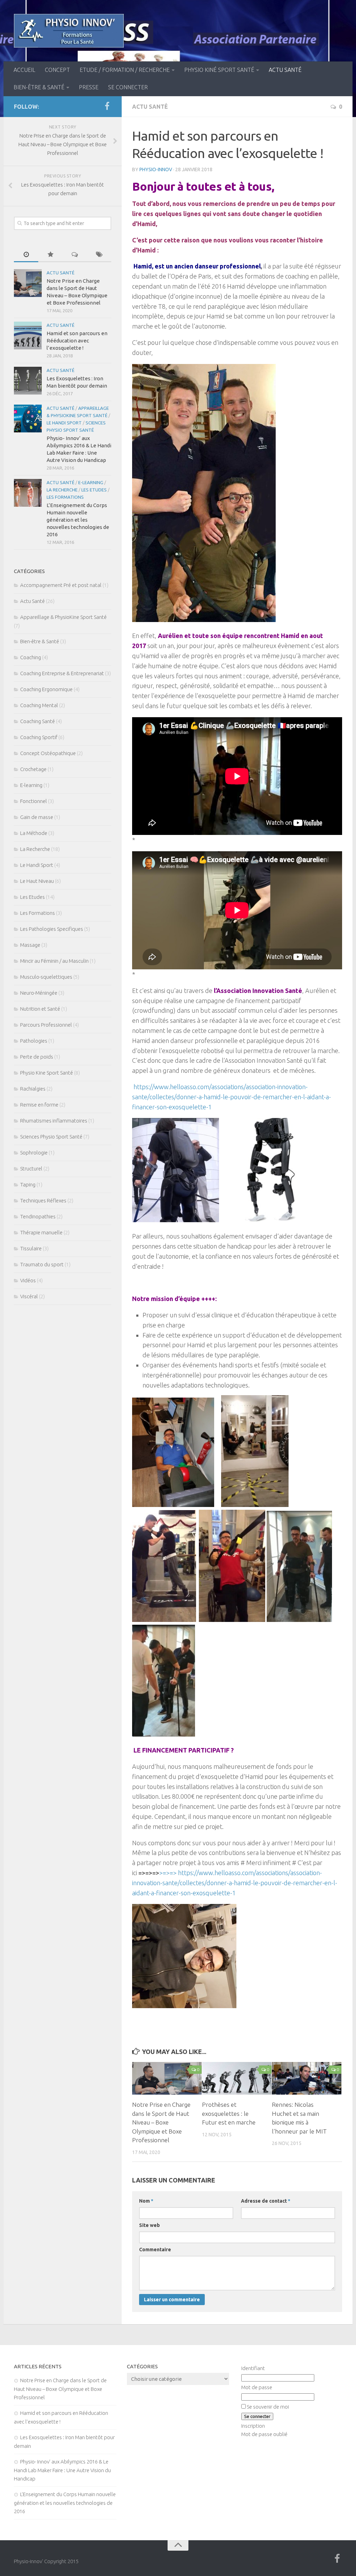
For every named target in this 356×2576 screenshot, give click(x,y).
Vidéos (28, 1280)
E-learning (91, 482)
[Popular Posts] (50, 255)
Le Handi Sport (64, 423)
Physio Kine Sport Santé (47, 1073)
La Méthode (34, 833)
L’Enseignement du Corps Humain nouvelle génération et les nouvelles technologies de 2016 (78, 520)
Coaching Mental (39, 705)
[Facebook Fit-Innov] (107, 106)
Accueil (24, 70)
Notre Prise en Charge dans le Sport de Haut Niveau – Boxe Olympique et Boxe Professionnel (161, 2122)
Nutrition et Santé (40, 1009)
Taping (28, 1185)
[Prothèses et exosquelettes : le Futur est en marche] (237, 2078)
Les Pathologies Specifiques (52, 929)
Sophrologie (34, 1153)
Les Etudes (94, 490)
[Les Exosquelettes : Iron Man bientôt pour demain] (28, 381)
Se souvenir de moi (268, 2407)
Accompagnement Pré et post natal (61, 585)
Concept (57, 70)
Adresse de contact (266, 2201)
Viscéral (29, 1296)
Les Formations (65, 497)
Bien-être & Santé (39, 87)
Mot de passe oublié (264, 2434)
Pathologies (34, 1041)
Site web (149, 2225)
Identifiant (253, 2368)
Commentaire (155, 2250)
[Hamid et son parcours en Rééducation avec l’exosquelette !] (28, 336)
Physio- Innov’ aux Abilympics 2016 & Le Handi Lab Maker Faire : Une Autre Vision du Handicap (62, 2470)
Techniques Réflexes (43, 1200)
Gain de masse (37, 817)
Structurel (31, 1169)
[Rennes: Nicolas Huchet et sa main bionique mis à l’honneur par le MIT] (307, 2078)
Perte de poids (37, 1057)
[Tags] (99, 255)
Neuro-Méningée (39, 993)
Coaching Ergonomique (46, 689)
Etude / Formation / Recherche (125, 70)
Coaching (31, 657)
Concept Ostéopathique (48, 753)
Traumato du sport (42, 1264)
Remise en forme (39, 1105)
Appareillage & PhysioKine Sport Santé (63, 617)
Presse (89, 87)
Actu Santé (285, 70)
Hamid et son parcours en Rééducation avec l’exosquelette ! (77, 341)
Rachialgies (33, 1089)
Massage (30, 945)
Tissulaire (31, 1248)
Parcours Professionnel (46, 1025)
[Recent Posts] (26, 255)
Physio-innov (156, 169)
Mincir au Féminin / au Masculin (54, 961)
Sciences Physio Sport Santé (51, 1137)
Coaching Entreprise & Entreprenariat (62, 673)
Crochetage (33, 769)
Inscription (253, 2426)
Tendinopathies (38, 1216)
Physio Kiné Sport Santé (219, 70)
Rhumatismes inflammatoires (54, 1121)
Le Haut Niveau (37, 881)
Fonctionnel (34, 801)
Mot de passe (257, 2387)
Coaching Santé (38, 721)
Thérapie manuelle (41, 1232)
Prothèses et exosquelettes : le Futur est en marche (229, 2113)
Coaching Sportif (39, 737)
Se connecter (128, 87)
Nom (146, 2201)
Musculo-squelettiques (46, 977)
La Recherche (62, 490)
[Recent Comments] (75, 255)
